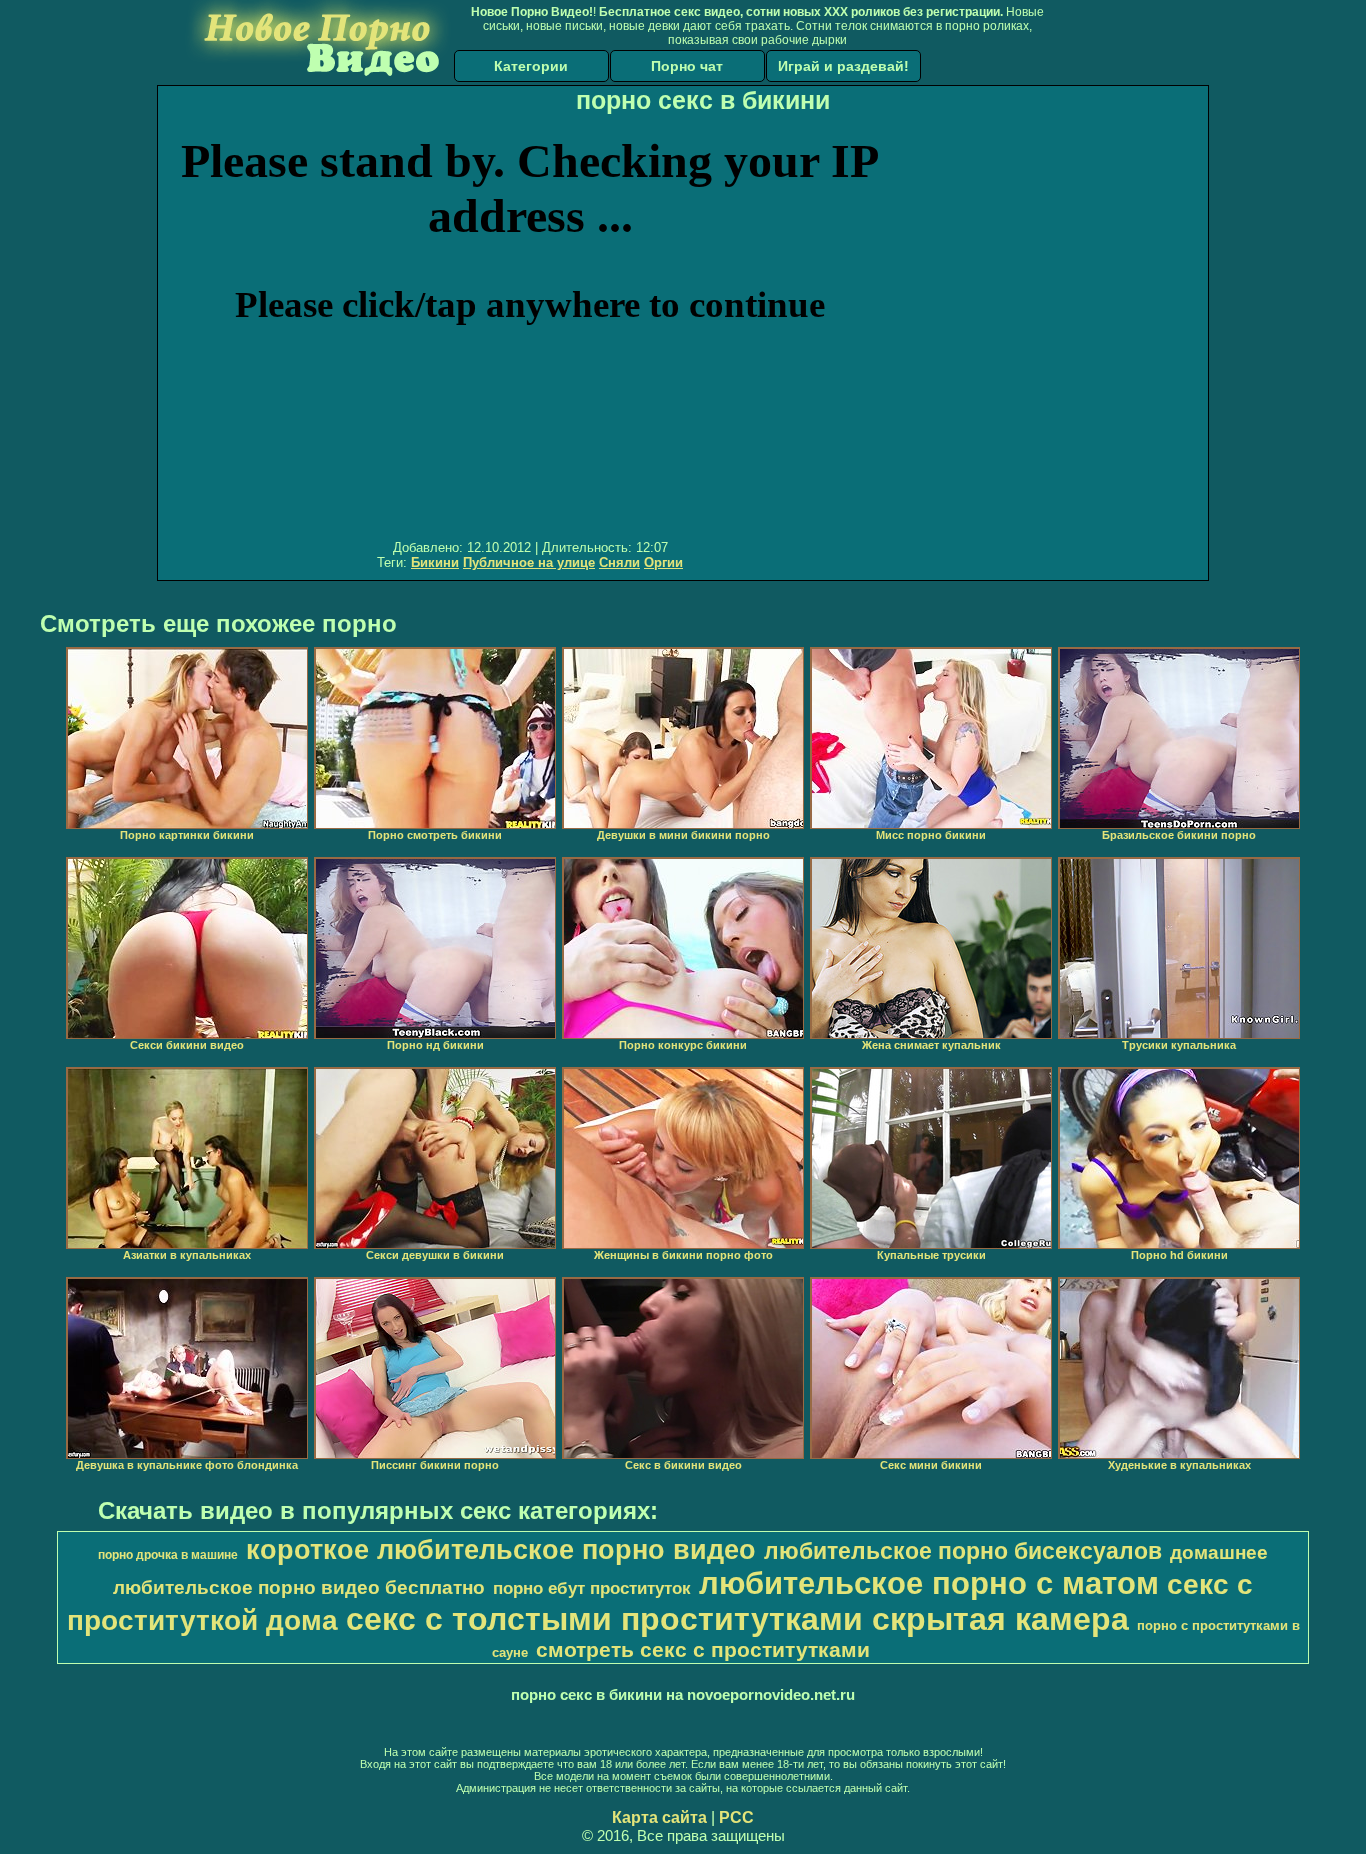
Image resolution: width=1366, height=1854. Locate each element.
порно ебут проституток (592, 1588)
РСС (736, 1817)
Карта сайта (659, 1817)
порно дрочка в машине (168, 1555)
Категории (531, 66)
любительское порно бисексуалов (963, 1551)
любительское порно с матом (929, 1583)
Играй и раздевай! (843, 66)
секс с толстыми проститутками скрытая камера (737, 1619)
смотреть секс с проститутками (703, 1650)
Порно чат (687, 66)
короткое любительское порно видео (501, 1550)
